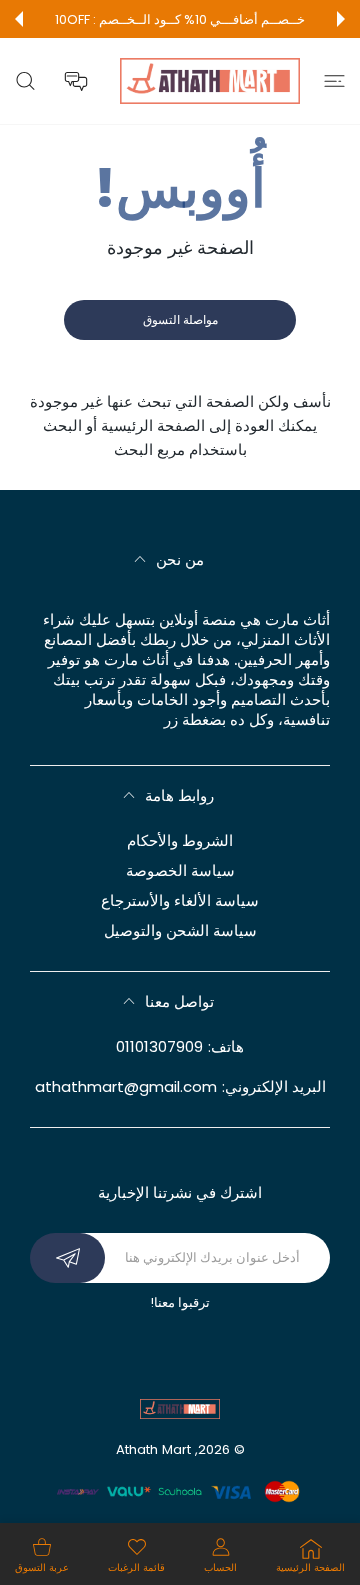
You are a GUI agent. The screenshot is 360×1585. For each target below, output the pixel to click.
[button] (341, 19)
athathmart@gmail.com (126, 1086)
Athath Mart (153, 1449)
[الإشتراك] (67, 1258)
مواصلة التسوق (180, 319)
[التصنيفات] (334, 81)
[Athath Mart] (210, 81)
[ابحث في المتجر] (25, 81)
